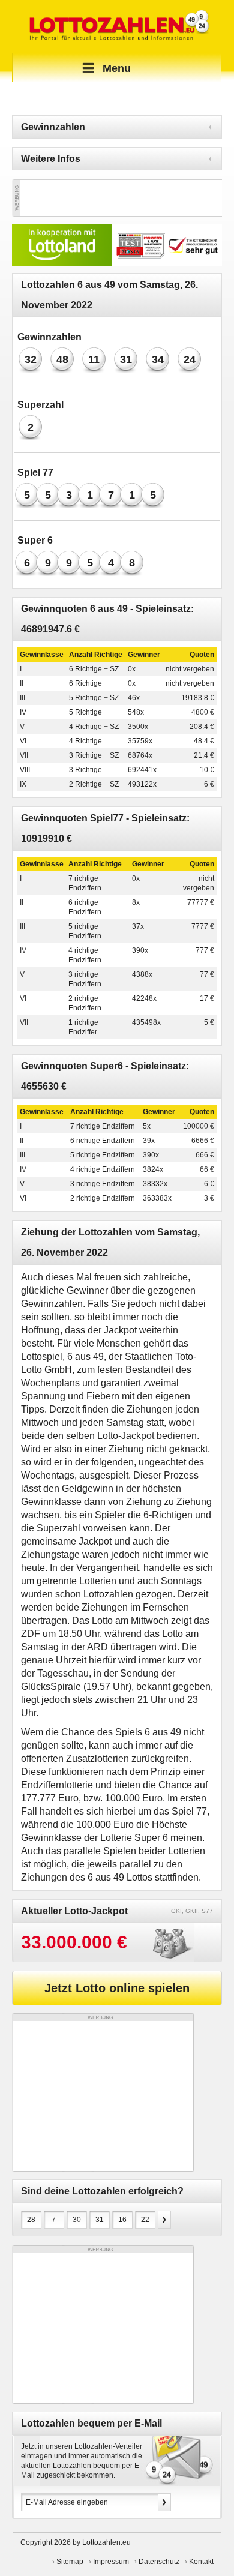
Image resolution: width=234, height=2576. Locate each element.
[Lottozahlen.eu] (117, 26)
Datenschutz (159, 2562)
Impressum (111, 2562)
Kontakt (201, 2562)
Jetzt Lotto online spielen (117, 1988)
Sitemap (70, 2562)
